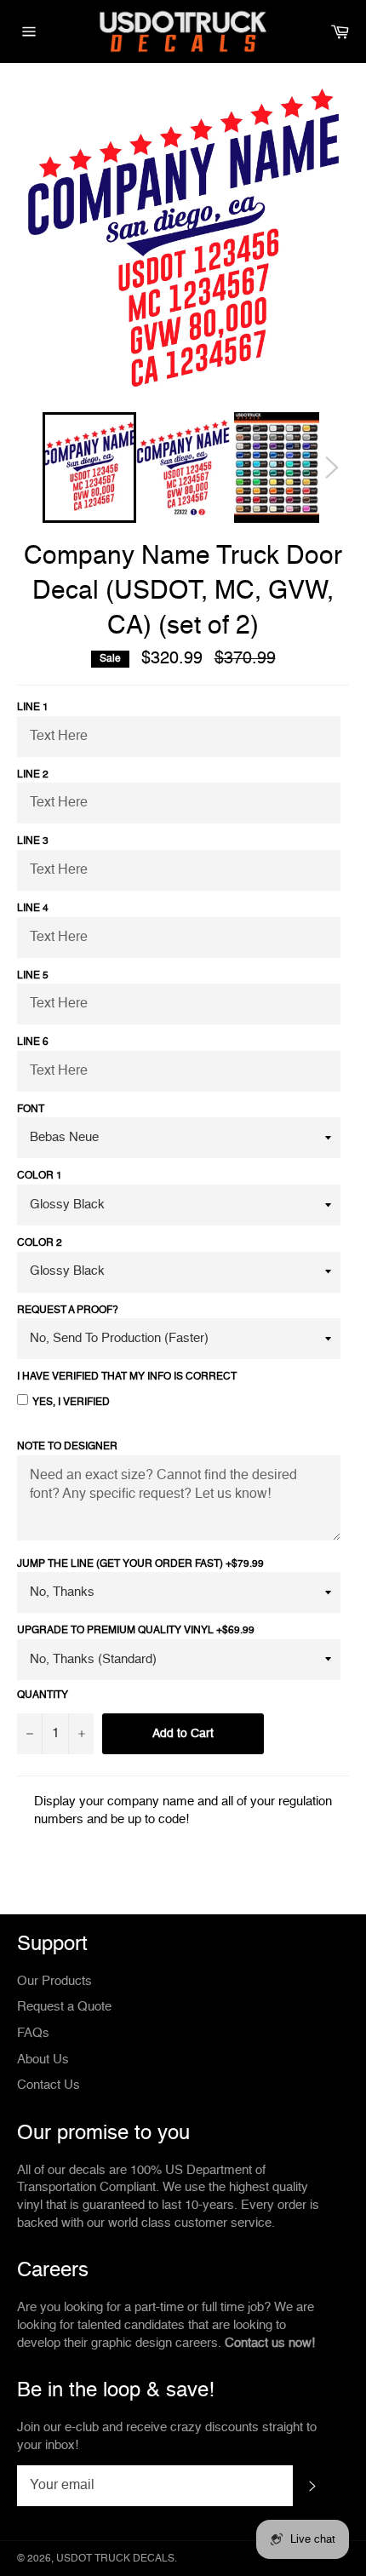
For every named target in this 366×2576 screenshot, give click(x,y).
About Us (43, 2060)
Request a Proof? (68, 1311)
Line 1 (33, 708)
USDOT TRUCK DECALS (115, 2559)
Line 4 (33, 909)
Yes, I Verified (71, 1403)
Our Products (54, 1981)
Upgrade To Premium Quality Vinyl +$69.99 (136, 1631)
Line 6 (33, 1042)
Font (31, 1110)
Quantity (43, 1695)
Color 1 (40, 1176)
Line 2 (33, 775)
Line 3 (33, 841)
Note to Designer (67, 1447)
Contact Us (49, 2085)
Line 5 (33, 976)
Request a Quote (64, 2007)
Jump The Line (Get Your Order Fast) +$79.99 (140, 1564)
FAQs (33, 2033)
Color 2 (40, 1243)
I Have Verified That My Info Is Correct (127, 1377)
